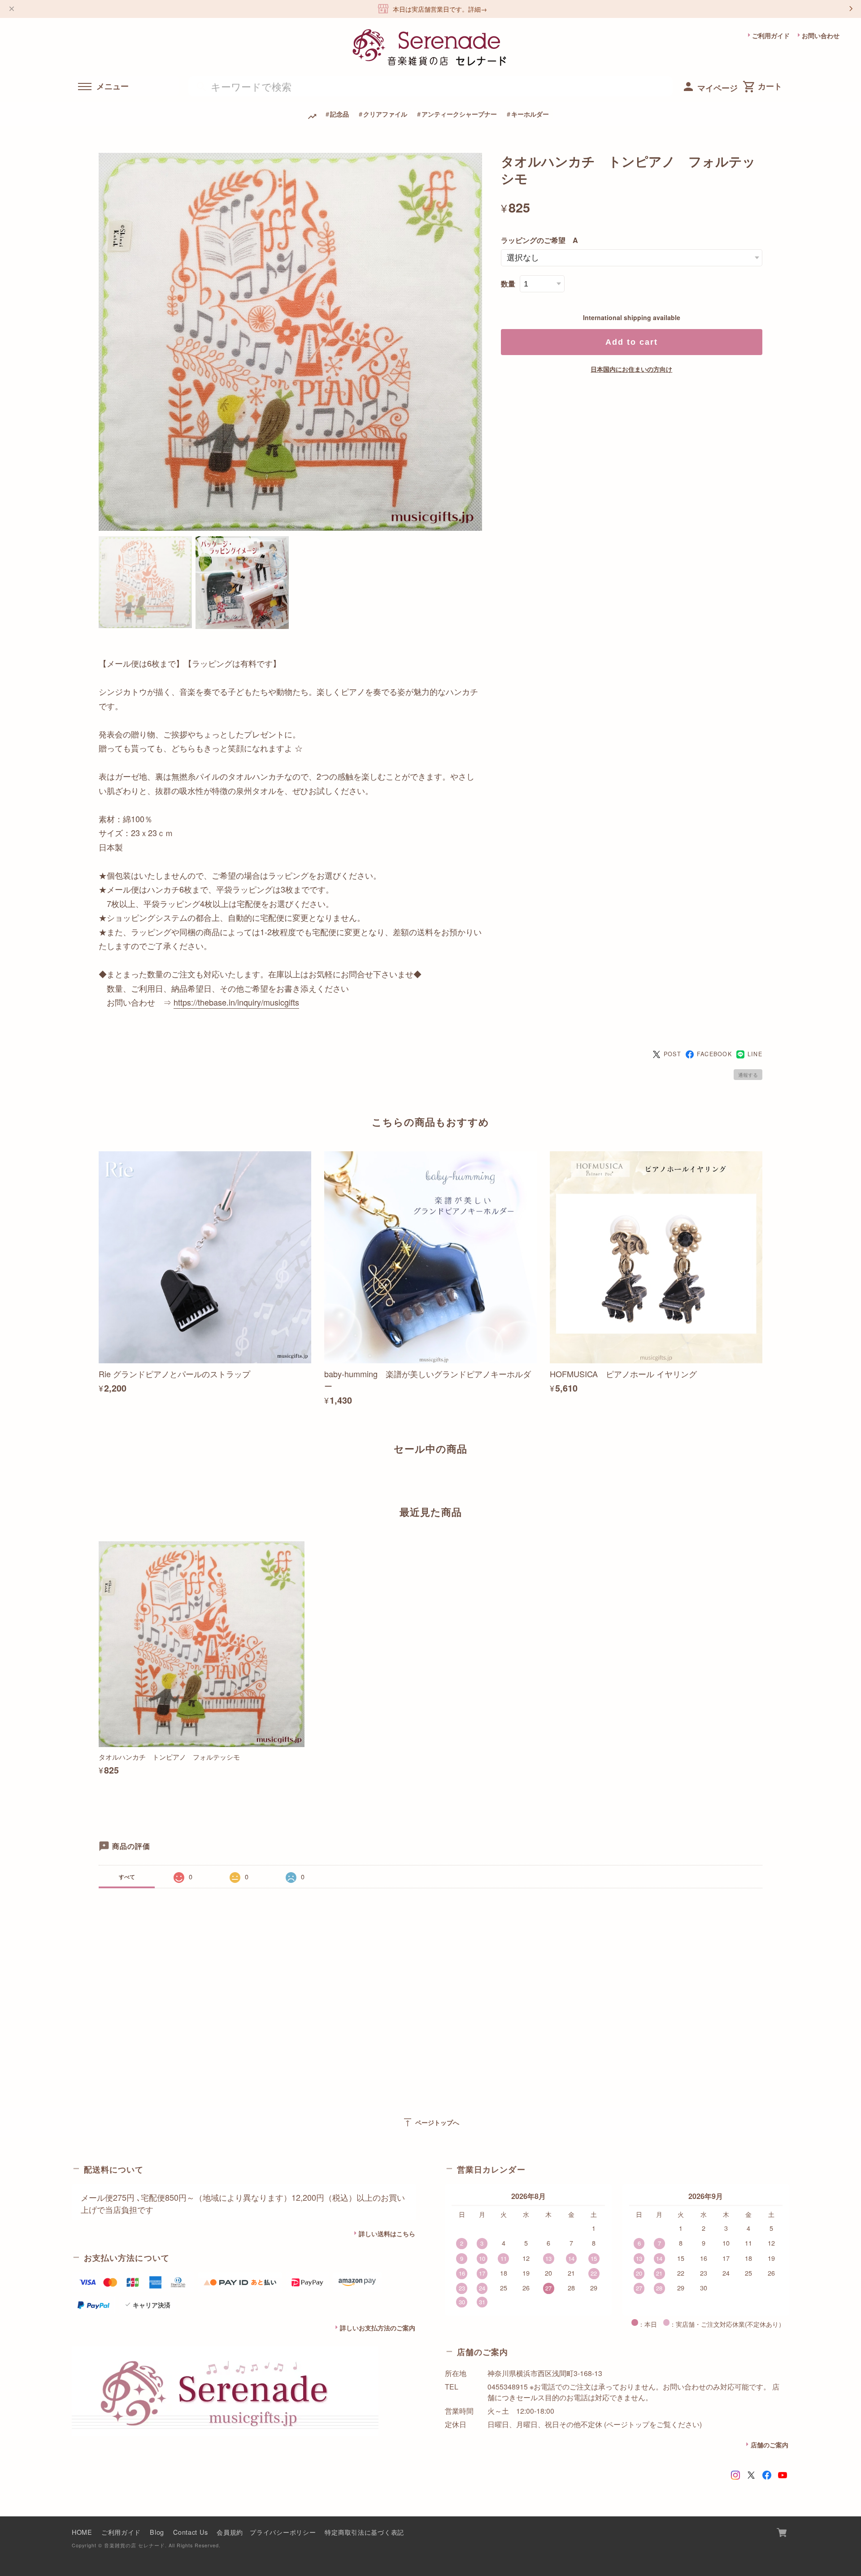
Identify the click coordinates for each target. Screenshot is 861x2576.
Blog (157, 2532)
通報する (748, 1075)
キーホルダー (530, 114)
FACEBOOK (714, 1054)
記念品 (339, 114)
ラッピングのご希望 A (539, 240)
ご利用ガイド (771, 35)
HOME (82, 2532)
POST (672, 1054)
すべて (127, 1877)
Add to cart (632, 342)
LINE (755, 1054)
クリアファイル (385, 114)
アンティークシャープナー (459, 114)
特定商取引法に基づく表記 (364, 2532)
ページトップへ (431, 2122)
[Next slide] (762, 1480)
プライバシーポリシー (283, 2532)
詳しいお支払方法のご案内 (378, 2328)
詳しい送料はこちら (387, 2233)
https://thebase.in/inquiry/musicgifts (236, 1002)
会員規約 (230, 2532)
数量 (508, 284)
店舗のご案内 (770, 2445)
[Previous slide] (99, 1480)
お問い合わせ (821, 35)
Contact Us (190, 2532)
